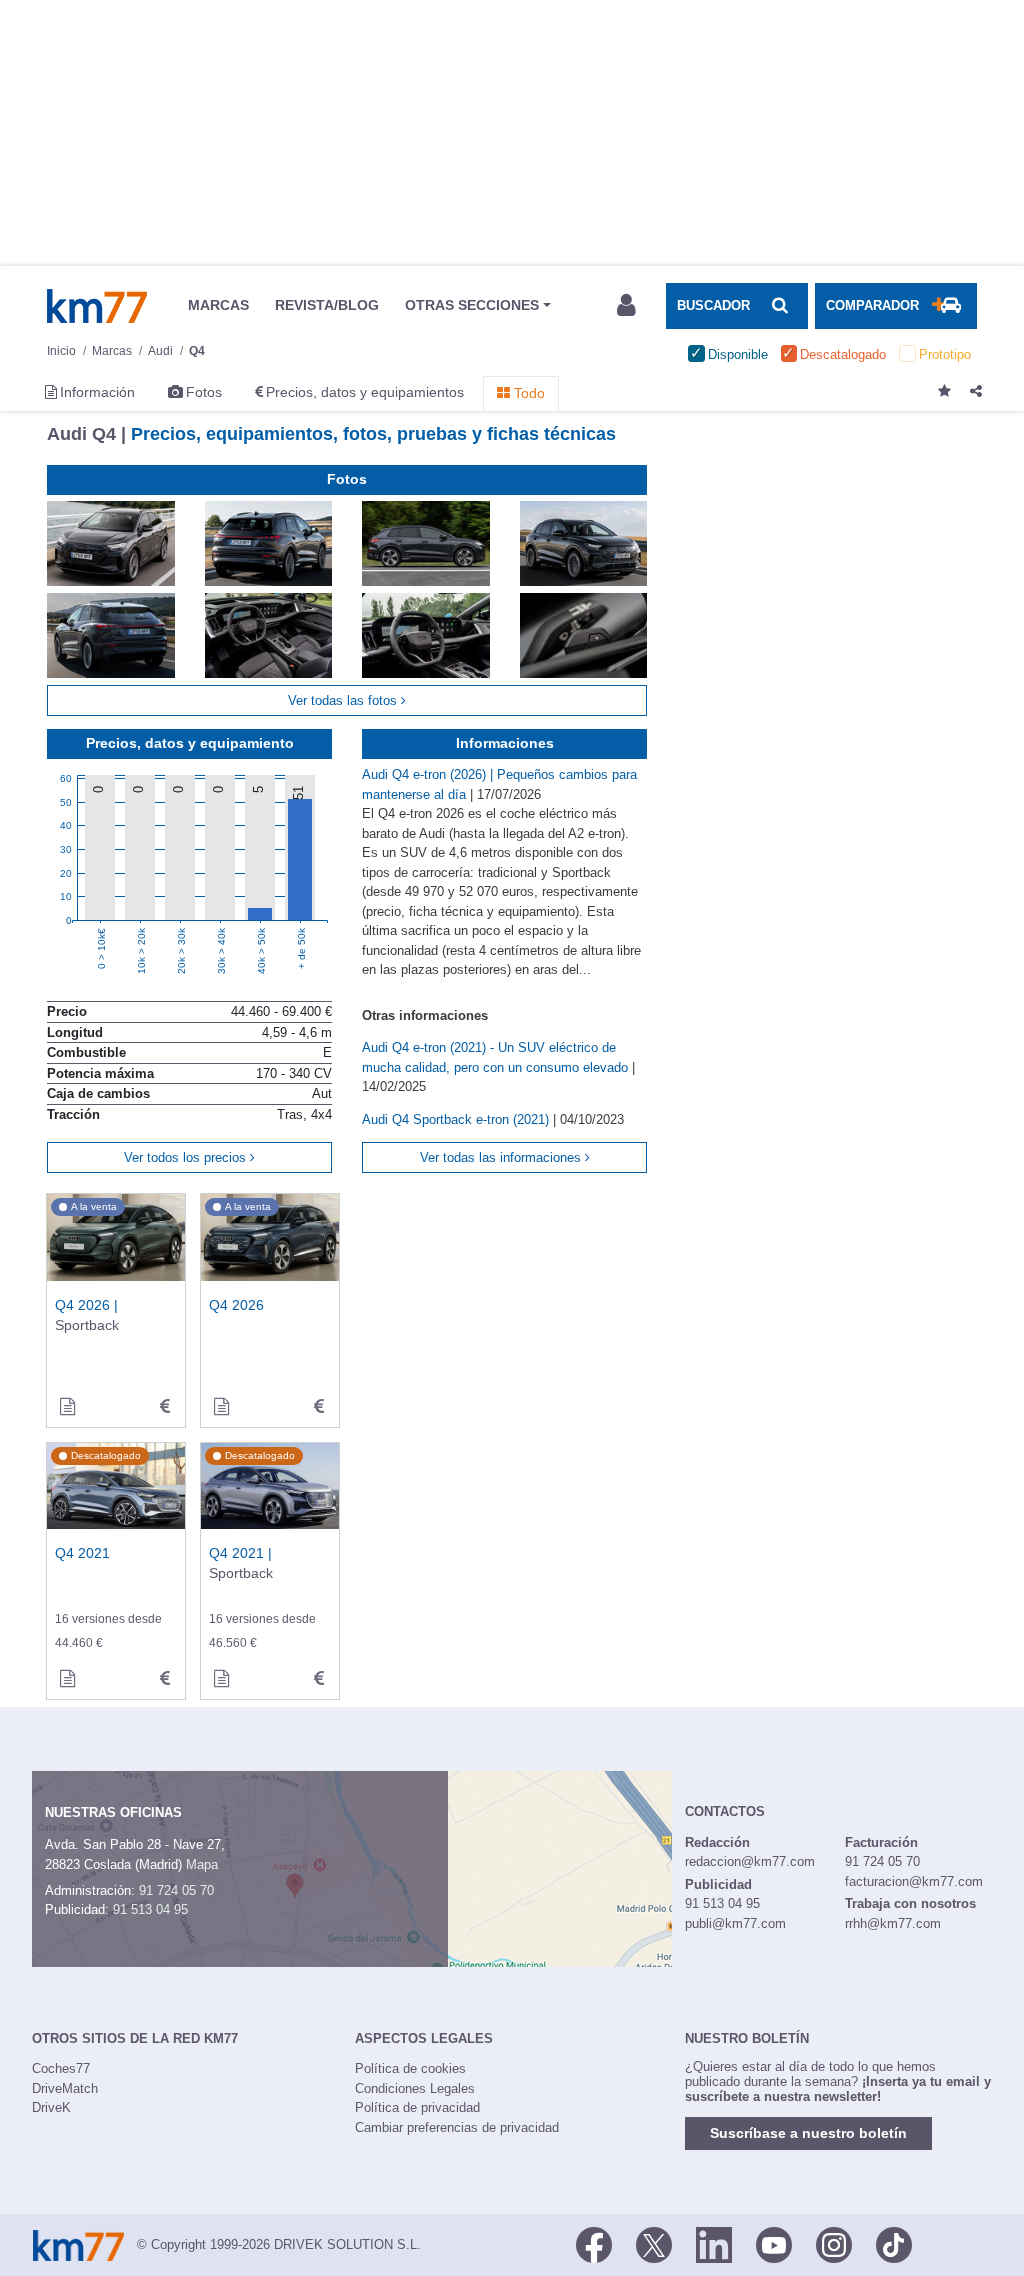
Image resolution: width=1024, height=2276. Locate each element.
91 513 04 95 (150, 1909)
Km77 (97, 306)
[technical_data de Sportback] (165, 1407)
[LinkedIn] (714, 2243)
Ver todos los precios (187, 1157)
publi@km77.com (735, 1923)
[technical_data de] (319, 1407)
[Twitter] (654, 2243)
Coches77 (61, 2068)
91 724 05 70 (176, 1890)
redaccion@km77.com (750, 1861)
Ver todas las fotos (344, 700)
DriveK (51, 2107)
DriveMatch (65, 2088)
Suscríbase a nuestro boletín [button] (808, 2133)
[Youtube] (774, 2243)
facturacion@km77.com (914, 1881)
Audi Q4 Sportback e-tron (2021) (457, 1119)
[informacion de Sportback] (67, 1407)
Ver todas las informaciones (502, 1157)
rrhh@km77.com (893, 1923)
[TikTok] (894, 2243)
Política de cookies (410, 2068)
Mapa (202, 1864)
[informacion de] (221, 1407)
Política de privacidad (417, 2107)
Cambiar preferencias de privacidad (457, 2127)
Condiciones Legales (415, 2088)
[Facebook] (594, 2243)
